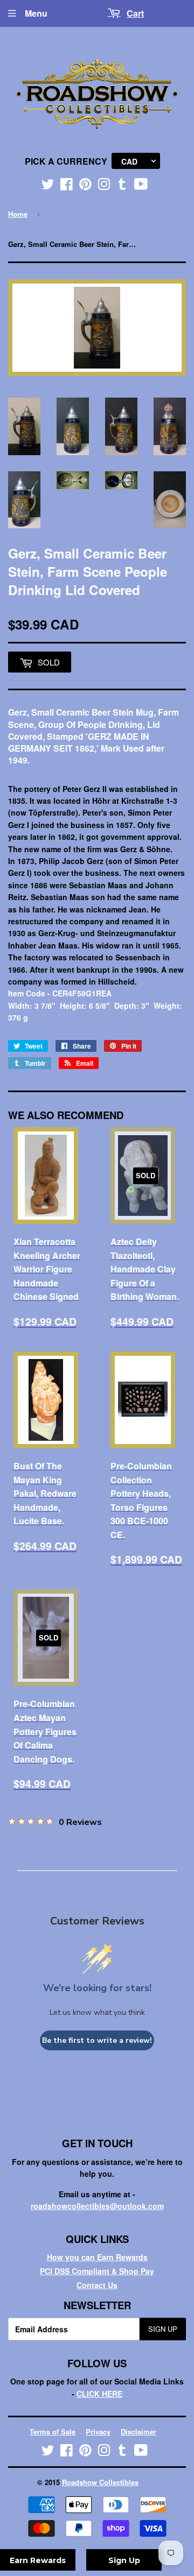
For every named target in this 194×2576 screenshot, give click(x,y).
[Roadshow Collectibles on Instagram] (104, 186)
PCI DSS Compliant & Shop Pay (97, 2271)
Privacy (98, 2432)
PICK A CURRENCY (66, 161)
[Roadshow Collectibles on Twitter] (48, 186)
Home (18, 214)
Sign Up (163, 2329)
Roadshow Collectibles (100, 2482)
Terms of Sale (53, 2432)
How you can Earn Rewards (97, 2257)
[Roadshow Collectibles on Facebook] (67, 186)
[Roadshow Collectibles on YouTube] (141, 186)
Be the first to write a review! (97, 2040)
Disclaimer (138, 2432)
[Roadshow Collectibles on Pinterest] (85, 186)
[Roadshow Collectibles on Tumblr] (122, 186)
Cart (135, 13)
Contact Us (97, 2285)
